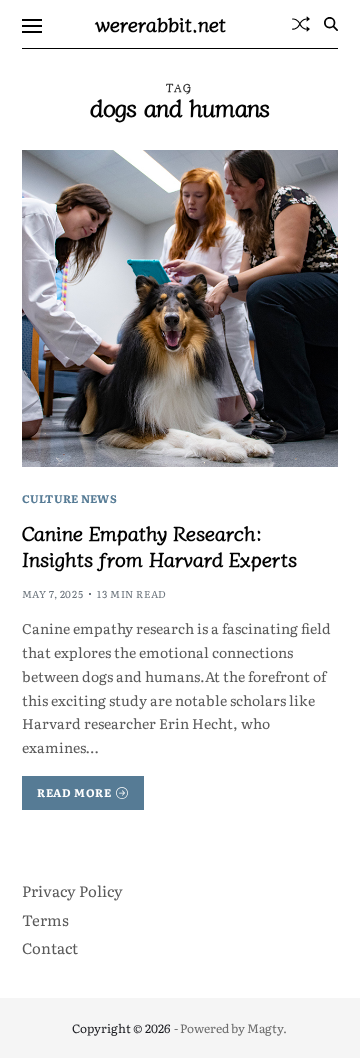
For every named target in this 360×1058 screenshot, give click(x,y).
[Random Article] (301, 24)
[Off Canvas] (32, 26)
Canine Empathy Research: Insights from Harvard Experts (159, 545)
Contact (50, 947)
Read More (74, 792)
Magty (265, 1028)
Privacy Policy (72, 890)
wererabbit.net (160, 24)
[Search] (331, 24)
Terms (45, 919)
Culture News (69, 497)
